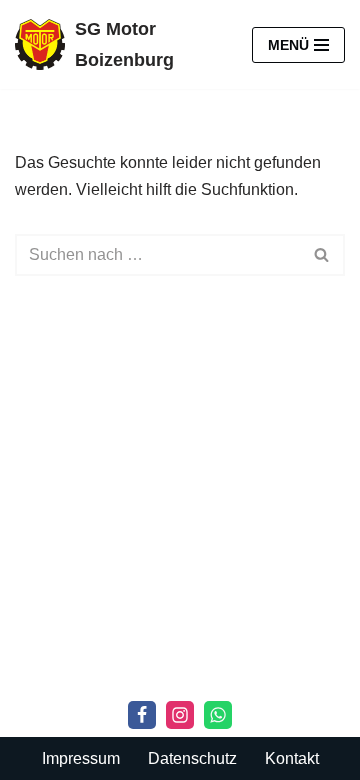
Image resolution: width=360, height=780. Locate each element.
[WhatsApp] (218, 715)
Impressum (81, 758)
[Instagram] (180, 715)
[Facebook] (142, 715)
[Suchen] (322, 255)
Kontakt (292, 758)
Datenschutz (192, 758)
